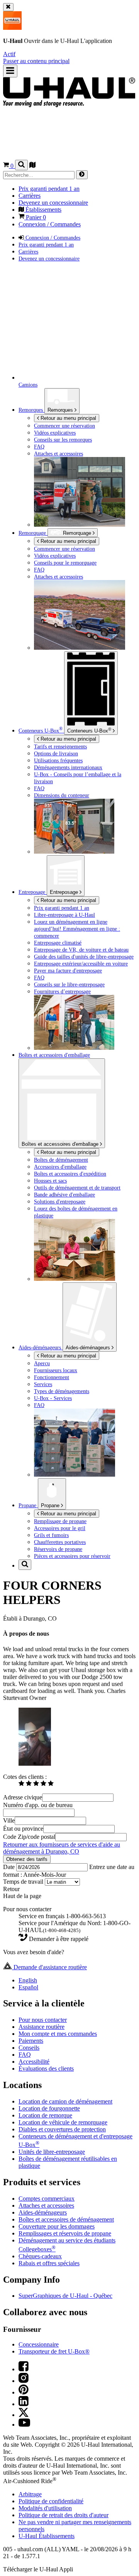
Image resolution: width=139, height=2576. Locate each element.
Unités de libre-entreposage (52, 2152)
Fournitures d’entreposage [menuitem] (62, 991)
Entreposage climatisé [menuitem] (58, 943)
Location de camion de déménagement (65, 2101)
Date (10, 1867)
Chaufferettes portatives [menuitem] (60, 1542)
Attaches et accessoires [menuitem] (58, 454)
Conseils (29, 2048)
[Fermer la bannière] (8, 7)
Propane (51, 1505)
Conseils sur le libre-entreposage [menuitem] (69, 984)
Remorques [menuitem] (31, 410)
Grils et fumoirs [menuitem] (51, 1535)
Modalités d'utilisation (45, 2508)
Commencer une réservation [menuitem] (64, 426)
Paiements (31, 2041)
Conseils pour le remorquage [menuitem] (65, 563)
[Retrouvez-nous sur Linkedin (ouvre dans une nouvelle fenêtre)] (24, 2404)
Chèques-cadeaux (40, 2256)
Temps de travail (24, 1882)
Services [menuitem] (43, 1384)
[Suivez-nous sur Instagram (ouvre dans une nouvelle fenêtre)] (24, 2381)
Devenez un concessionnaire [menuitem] (53, 203)
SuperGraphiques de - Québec (65, 2296)
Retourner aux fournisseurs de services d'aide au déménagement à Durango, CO (62, 1848)
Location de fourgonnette (49, 2108)
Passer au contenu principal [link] (36, 61)
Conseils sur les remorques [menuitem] (63, 440)
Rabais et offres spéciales (49, 2263)
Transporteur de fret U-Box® (54, 2351)
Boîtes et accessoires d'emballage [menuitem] (54, 1055)
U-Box (89, 730)
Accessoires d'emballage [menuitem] (60, 1167)
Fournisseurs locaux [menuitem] (56, 1370)
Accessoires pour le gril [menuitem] (60, 1528)
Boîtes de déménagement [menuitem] (61, 1160)
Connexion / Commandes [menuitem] (50, 224)
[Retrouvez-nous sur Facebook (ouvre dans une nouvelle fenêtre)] (24, 2369)
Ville (9, 1820)
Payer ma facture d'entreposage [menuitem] (68, 970)
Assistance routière (42, 2027)
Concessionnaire (39, 2344)
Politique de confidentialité (51, 2501)
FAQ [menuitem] (39, 447)
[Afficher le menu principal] (10, 71)
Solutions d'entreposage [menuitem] (60, 1202)
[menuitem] (85, 549)
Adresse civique (23, 1797)
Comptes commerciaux (47, 2199)
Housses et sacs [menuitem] (50, 1181)
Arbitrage (30, 2494)
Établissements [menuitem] (43, 210)
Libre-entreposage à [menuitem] (64, 915)
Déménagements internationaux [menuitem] (68, 767)
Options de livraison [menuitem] (56, 753)
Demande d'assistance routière (49, 1967)
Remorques (61, 410)
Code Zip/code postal (29, 1837)
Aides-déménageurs (89, 1348)
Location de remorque (45, 2115)
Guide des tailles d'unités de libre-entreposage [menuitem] (84, 957)
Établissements (47, 2536)
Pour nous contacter (43, 2020)
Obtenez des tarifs (27, 1859)
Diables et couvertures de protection (62, 2129)
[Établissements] (32, 166)
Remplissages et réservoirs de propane (65, 2233)
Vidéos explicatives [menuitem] (55, 433)
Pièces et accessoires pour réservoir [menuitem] (72, 1556)
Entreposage (65, 892)
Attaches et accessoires (46, 2205)
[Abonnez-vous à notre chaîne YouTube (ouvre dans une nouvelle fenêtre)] (24, 2425)
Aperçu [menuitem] (42, 1363)
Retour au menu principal (68, 418)
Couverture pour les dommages (57, 2226)
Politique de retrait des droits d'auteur (64, 2515)
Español (28, 1987)
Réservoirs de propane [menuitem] (58, 1549)
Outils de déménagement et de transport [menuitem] (77, 1188)
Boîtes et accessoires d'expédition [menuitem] (70, 1174)
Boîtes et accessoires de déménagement (66, 2219)
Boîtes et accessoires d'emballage (61, 1144)
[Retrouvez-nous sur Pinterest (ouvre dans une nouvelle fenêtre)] (24, 2392)
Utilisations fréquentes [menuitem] (58, 760)
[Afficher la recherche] (21, 165)
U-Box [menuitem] (41, 731)
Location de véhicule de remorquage (63, 2122)
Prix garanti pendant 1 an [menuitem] (49, 189)
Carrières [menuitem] (30, 196)
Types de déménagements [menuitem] (62, 1391)
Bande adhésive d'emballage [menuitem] (64, 1195)
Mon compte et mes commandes (58, 2034)
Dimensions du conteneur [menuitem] (62, 795)
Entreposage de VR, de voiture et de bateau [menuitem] (81, 950)
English (28, 1980)
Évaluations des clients (46, 2069)
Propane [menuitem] (28, 1505)
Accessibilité (34, 2062)
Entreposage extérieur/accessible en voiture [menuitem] (81, 964)
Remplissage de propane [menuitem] (60, 1521)
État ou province (23, 1829)
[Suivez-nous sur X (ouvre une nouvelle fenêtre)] (24, 2415)
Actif (9, 54)
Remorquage (33, 533)
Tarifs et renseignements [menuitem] (60, 746)
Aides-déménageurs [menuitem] (41, 1347)
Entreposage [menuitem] (33, 892)
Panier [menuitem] (35, 217)
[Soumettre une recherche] (82, 175)
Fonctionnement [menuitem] (52, 1377)
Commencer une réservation (64, 549)
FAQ (25, 2055)
